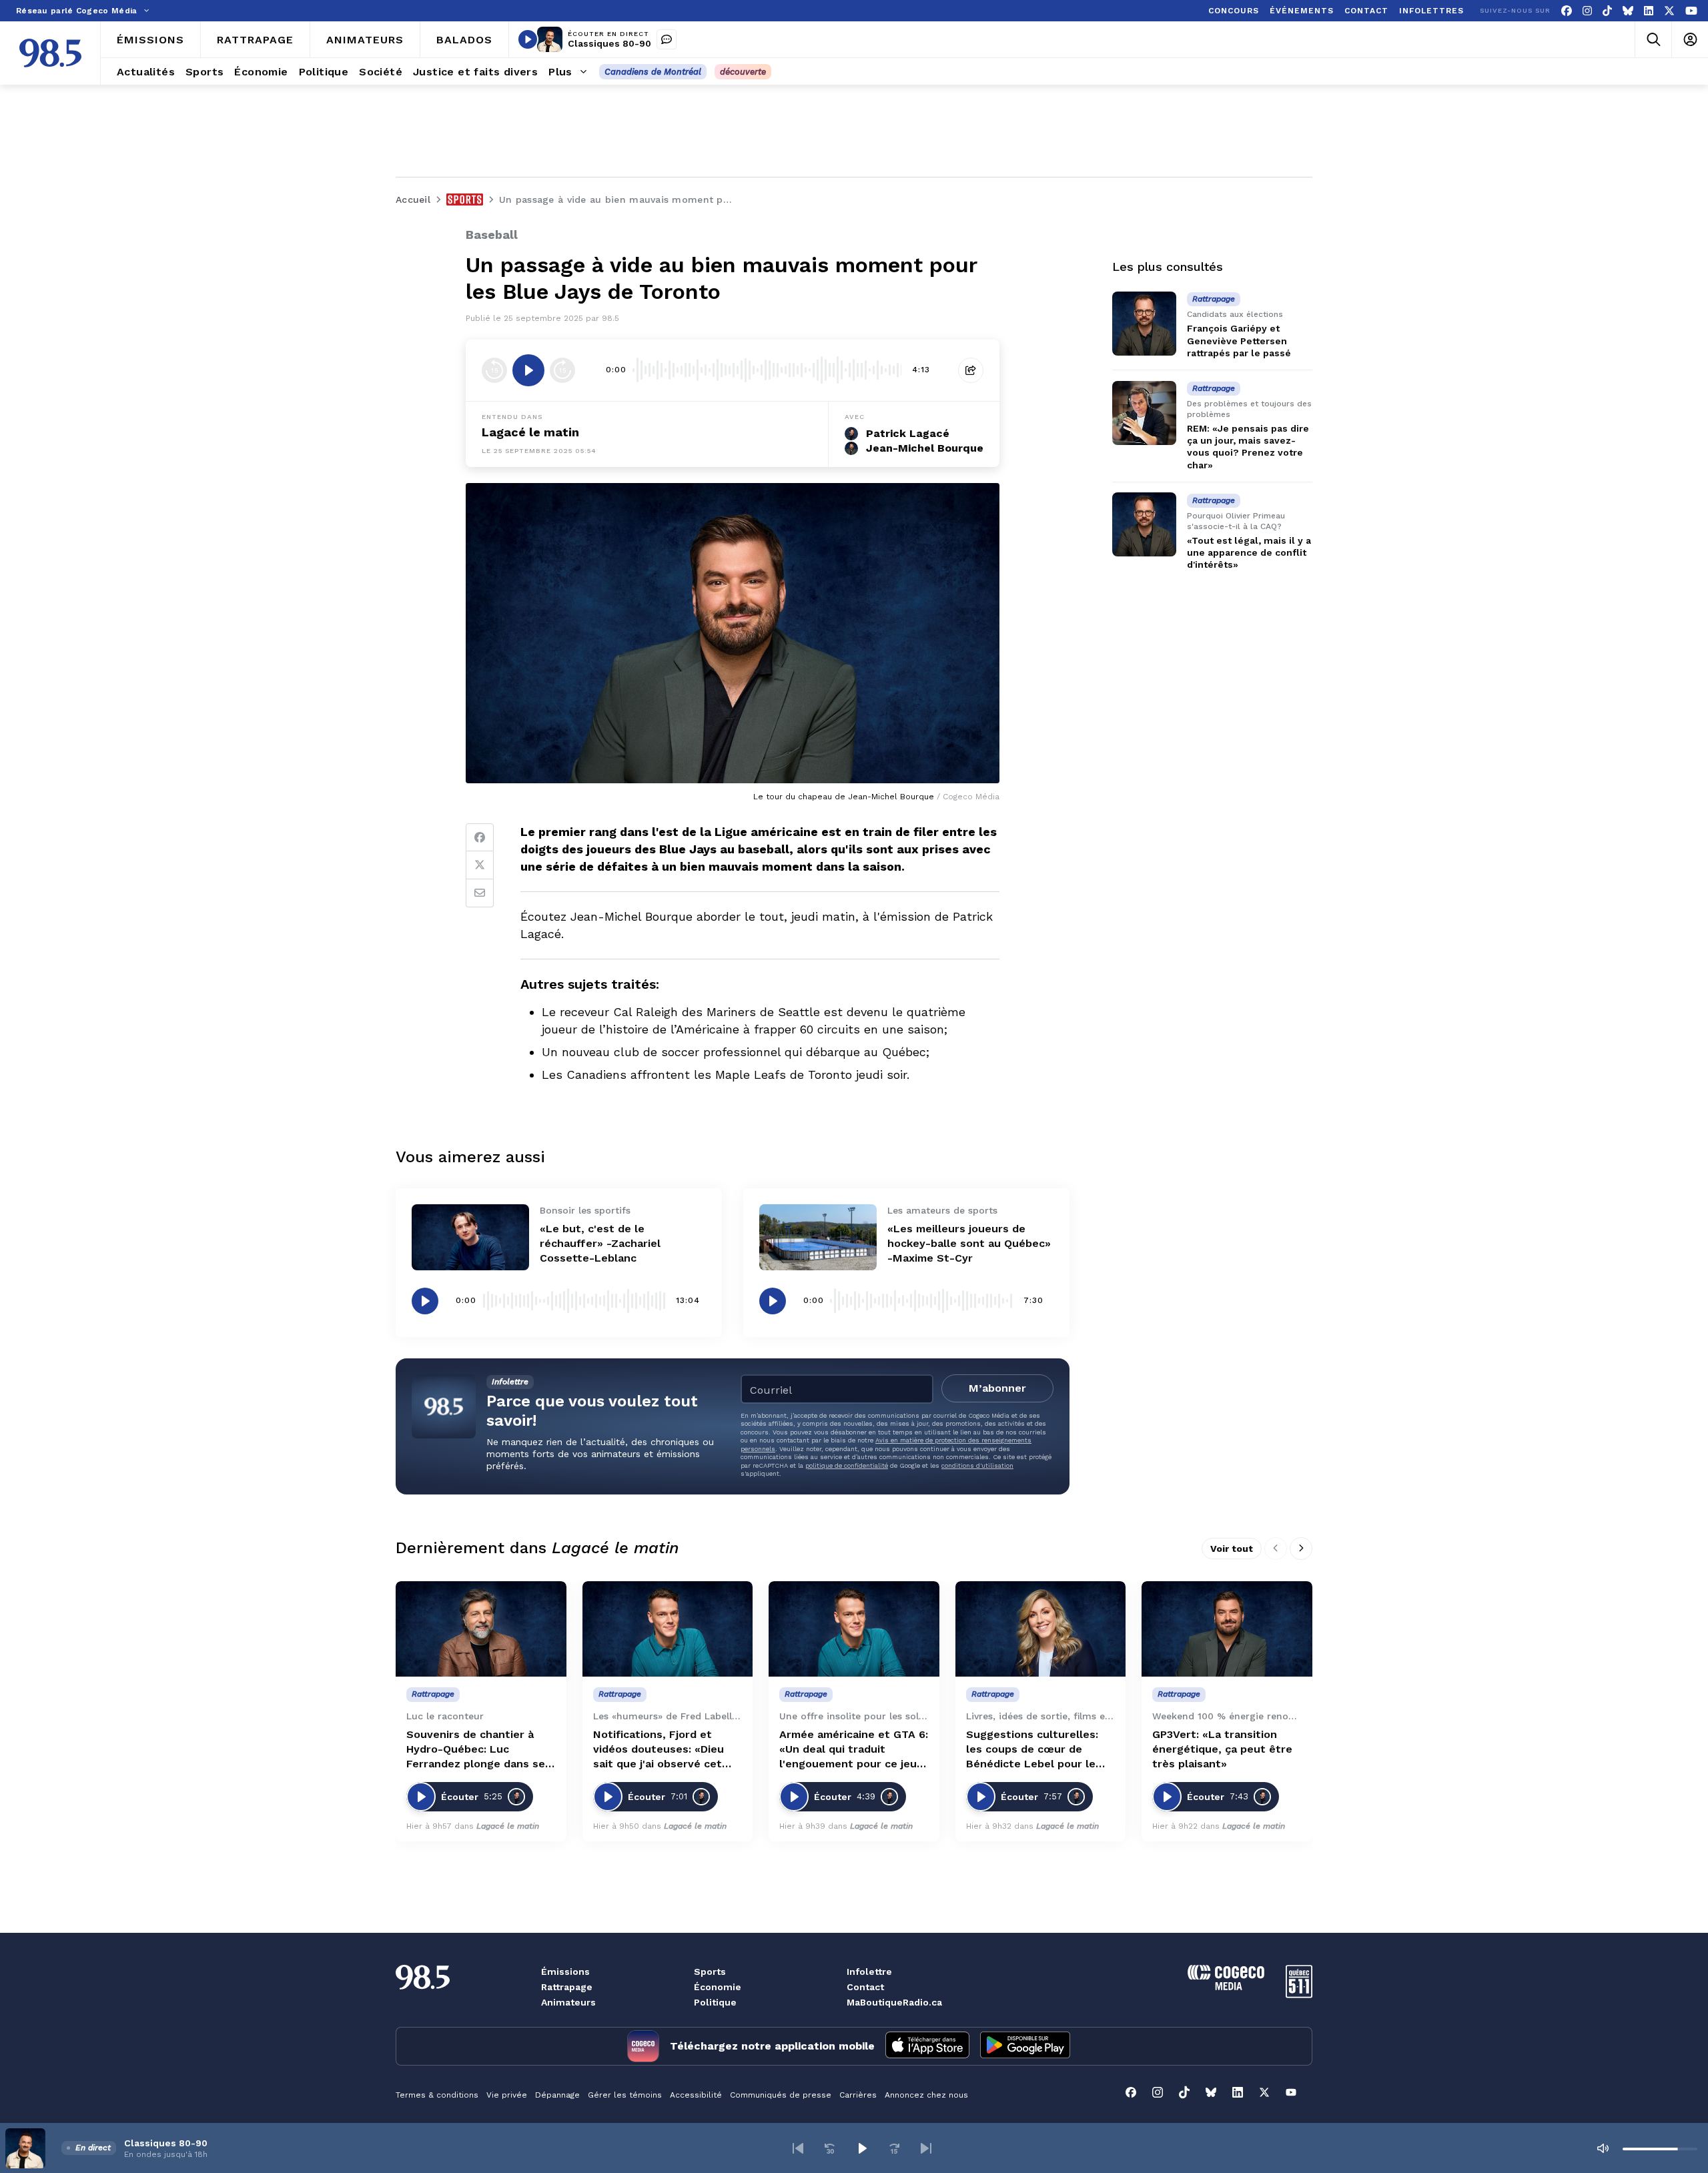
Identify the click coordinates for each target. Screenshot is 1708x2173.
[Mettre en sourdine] (1603, 2148)
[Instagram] (1587, 11)
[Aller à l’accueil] (50, 53)
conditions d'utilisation (977, 1465)
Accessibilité (696, 2095)
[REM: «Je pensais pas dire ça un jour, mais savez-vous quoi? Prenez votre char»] (1144, 413)
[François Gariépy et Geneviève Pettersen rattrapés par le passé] (1144, 324)
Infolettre (869, 1972)
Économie (718, 1987)
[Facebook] (1567, 11)
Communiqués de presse (781, 2095)
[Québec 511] (1299, 1995)
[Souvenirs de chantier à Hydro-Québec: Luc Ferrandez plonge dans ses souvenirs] (481, 1629)
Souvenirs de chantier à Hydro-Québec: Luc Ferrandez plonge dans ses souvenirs (479, 1750)
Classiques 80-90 (609, 43)
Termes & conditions (437, 2095)
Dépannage (557, 2095)
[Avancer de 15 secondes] (562, 370)
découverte (743, 72)
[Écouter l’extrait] (528, 370)
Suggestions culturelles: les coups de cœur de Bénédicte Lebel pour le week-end (1032, 1750)
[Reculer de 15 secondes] (494, 370)
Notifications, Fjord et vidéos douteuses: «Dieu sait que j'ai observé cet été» (659, 1750)
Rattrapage (567, 1987)
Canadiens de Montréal (653, 72)
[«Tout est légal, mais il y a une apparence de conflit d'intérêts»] (1144, 524)
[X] (1669, 11)
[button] (798, 2148)
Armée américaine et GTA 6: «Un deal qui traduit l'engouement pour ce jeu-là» (854, 1750)
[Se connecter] (1690, 40)
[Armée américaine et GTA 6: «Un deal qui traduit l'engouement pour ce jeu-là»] (854, 1629)
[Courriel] (480, 893)
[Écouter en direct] (528, 39)
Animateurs (568, 2002)
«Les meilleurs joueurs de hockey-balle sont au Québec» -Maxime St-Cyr (969, 1243)
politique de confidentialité (847, 1465)
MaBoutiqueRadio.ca (894, 2002)
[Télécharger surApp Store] (927, 2046)
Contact (865, 1987)
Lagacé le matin (530, 432)
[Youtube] (1691, 11)
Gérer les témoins (625, 2095)
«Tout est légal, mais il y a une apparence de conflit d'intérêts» (1249, 552)
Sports (710, 1972)
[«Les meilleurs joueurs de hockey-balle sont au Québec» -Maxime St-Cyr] (818, 1237)
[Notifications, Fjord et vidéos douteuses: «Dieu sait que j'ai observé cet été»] (668, 1629)
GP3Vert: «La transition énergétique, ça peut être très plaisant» (1222, 1749)
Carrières (858, 2095)
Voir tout (1232, 1549)
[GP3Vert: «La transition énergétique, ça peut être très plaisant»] (1227, 1629)
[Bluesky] (1628, 11)
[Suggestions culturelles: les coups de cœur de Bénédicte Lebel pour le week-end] (1041, 1629)
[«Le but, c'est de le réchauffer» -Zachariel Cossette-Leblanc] (470, 1237)
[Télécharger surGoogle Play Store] (1025, 2046)
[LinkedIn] (1649, 11)
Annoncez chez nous (926, 2095)
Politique (715, 2002)
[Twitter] (480, 865)
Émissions (565, 1972)
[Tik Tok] (1607, 11)
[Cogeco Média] (1226, 1987)
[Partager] (971, 370)
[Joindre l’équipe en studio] (667, 39)
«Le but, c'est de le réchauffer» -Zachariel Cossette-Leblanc (600, 1243)
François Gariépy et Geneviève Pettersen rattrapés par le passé (1239, 340)
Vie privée (507, 2095)
